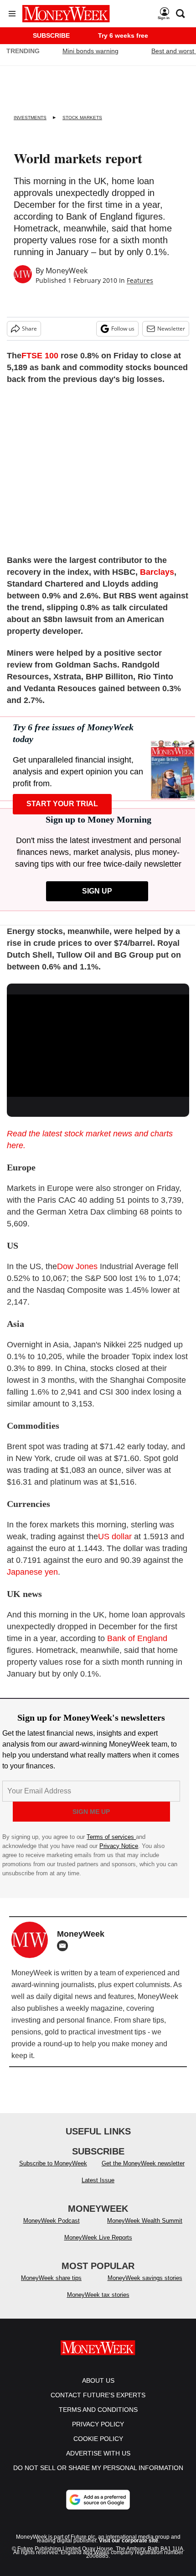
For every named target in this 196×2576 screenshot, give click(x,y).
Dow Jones (77, 1266)
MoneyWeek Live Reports (98, 2237)
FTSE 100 (40, 356)
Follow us (123, 329)
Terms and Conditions (98, 2410)
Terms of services (111, 1837)
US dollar (115, 1537)
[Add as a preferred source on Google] (98, 2500)
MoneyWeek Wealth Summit (145, 2221)
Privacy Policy (98, 2424)
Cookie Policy (98, 2439)
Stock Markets (82, 118)
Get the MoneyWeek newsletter (143, 2163)
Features (140, 280)
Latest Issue (98, 2180)
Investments (30, 118)
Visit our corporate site (129, 2541)
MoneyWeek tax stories (98, 2295)
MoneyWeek (67, 271)
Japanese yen (32, 1572)
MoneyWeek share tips (51, 2278)
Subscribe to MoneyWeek (53, 2163)
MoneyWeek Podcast (52, 2221)
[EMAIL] (65, 1946)
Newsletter (171, 329)
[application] (98, 1046)
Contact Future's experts (98, 2395)
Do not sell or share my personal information (98, 2468)
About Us (98, 2380)
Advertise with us (98, 2453)
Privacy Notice (119, 1846)
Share (29, 329)
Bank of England (137, 1638)
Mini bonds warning (90, 51)
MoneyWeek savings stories (145, 2278)
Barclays (157, 572)
